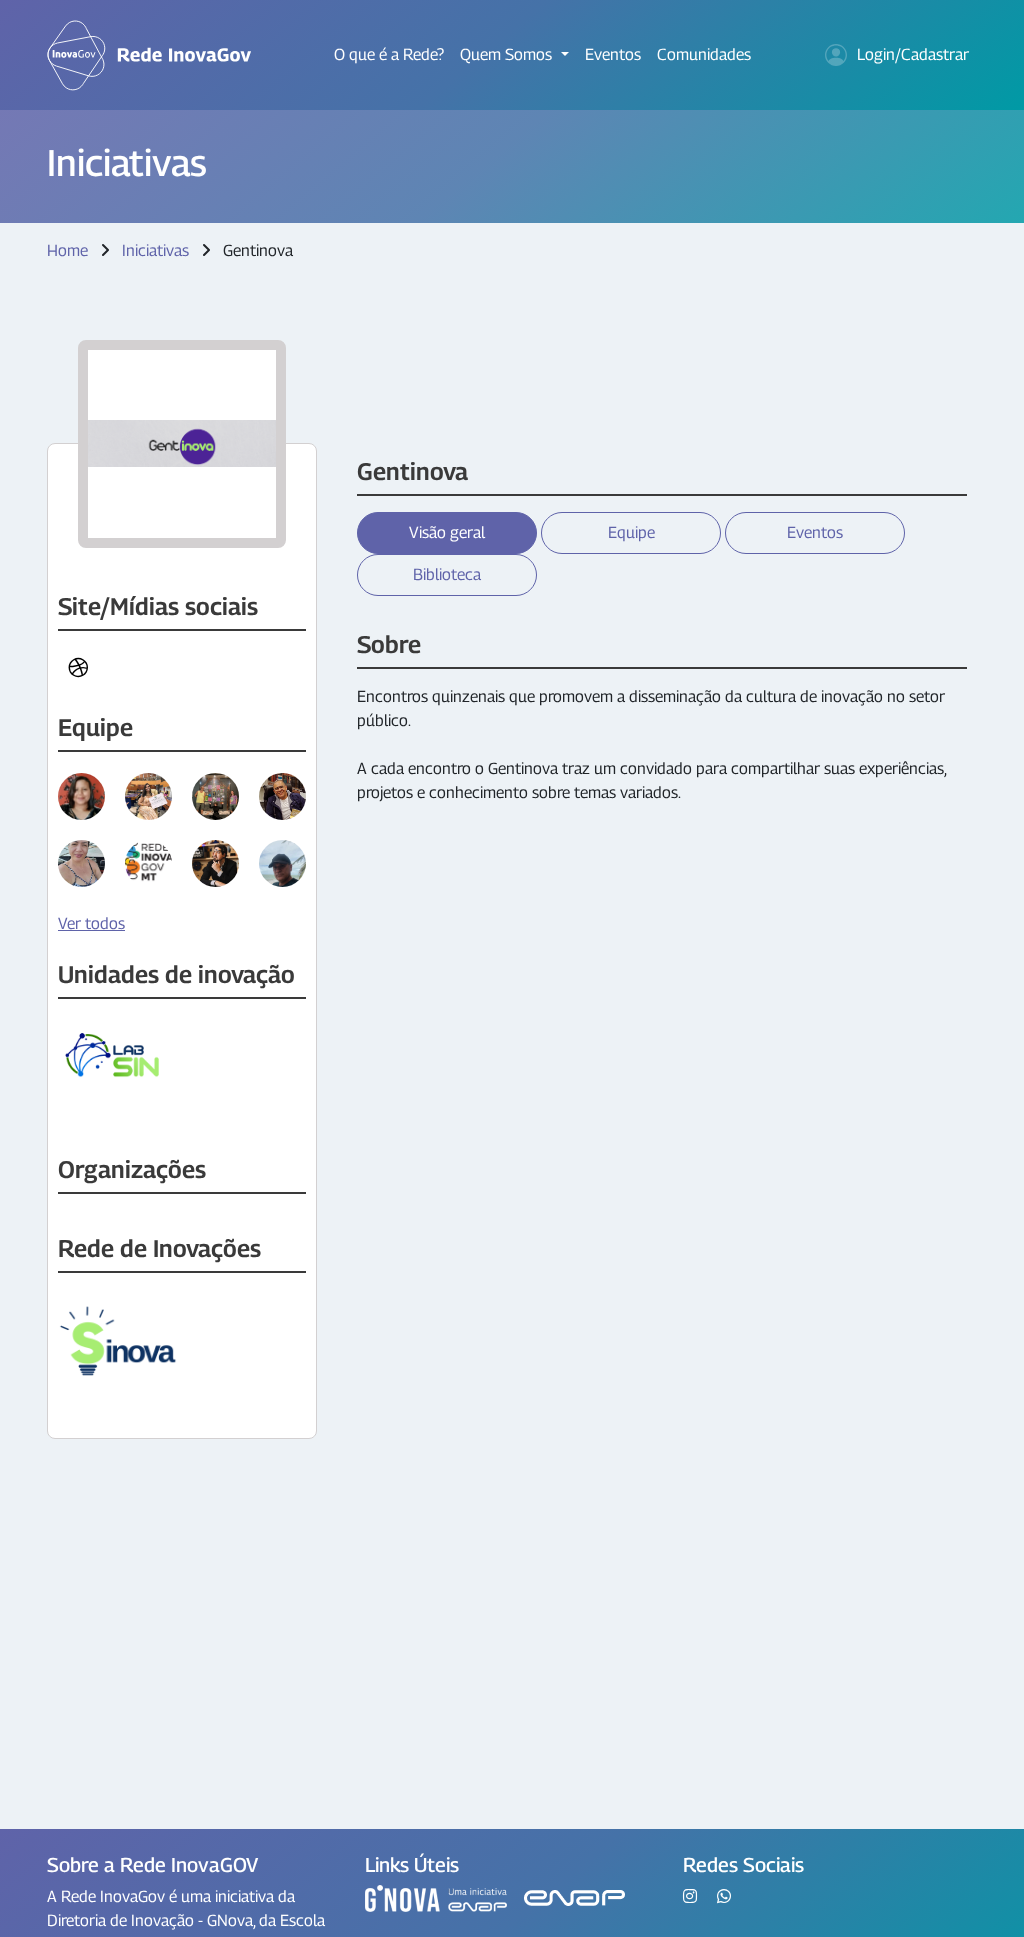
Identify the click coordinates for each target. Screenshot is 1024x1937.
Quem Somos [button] (508, 54)
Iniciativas (155, 250)
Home (67, 250)
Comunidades (704, 54)
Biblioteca (447, 574)
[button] (78, 668)
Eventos (613, 54)
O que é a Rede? (389, 54)
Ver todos (91, 923)
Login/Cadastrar (913, 54)
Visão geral (447, 532)
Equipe (631, 532)
